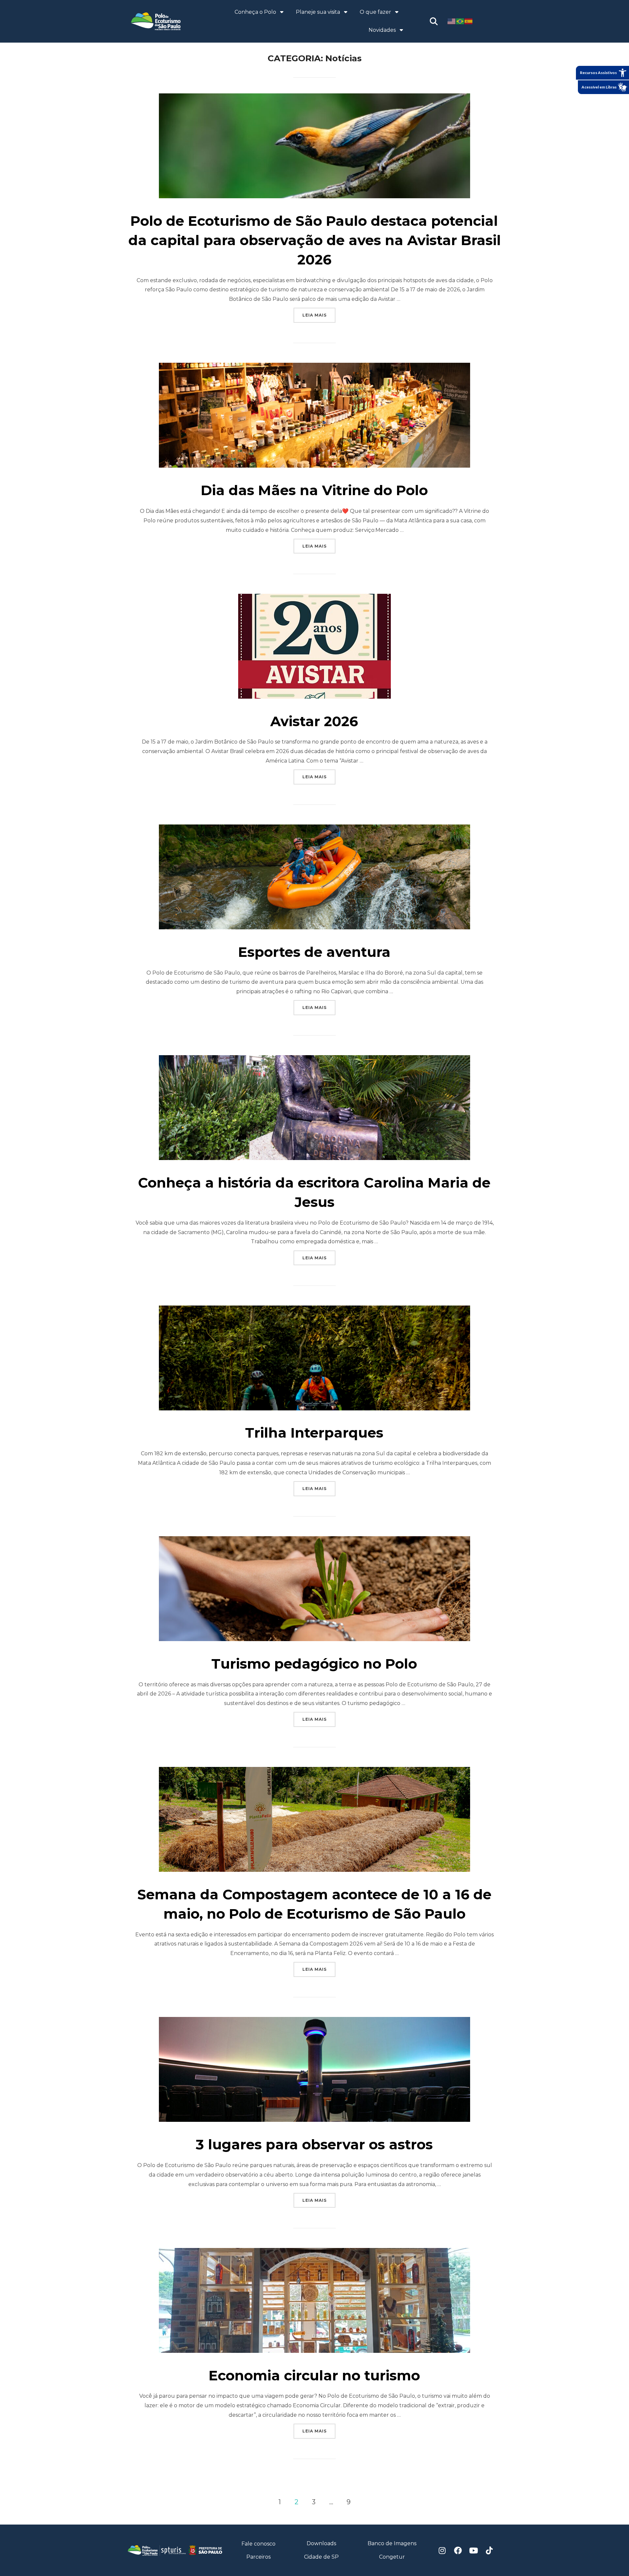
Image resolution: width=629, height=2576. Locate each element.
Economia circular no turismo (314, 2375)
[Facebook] (458, 2550)
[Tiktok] (489, 2550)
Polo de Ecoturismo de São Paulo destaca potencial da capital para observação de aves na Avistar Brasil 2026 (315, 240)
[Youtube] (474, 2550)
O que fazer (375, 12)
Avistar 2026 (314, 721)
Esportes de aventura (314, 952)
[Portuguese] (460, 21)
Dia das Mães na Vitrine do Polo (314, 490)
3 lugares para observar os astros (314, 2144)
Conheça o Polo (255, 12)
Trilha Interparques (314, 1433)
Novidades (382, 30)
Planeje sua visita (318, 12)
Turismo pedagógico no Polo (314, 1664)
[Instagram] (442, 2550)
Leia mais (319, 313)
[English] (452, 21)
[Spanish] (469, 21)
